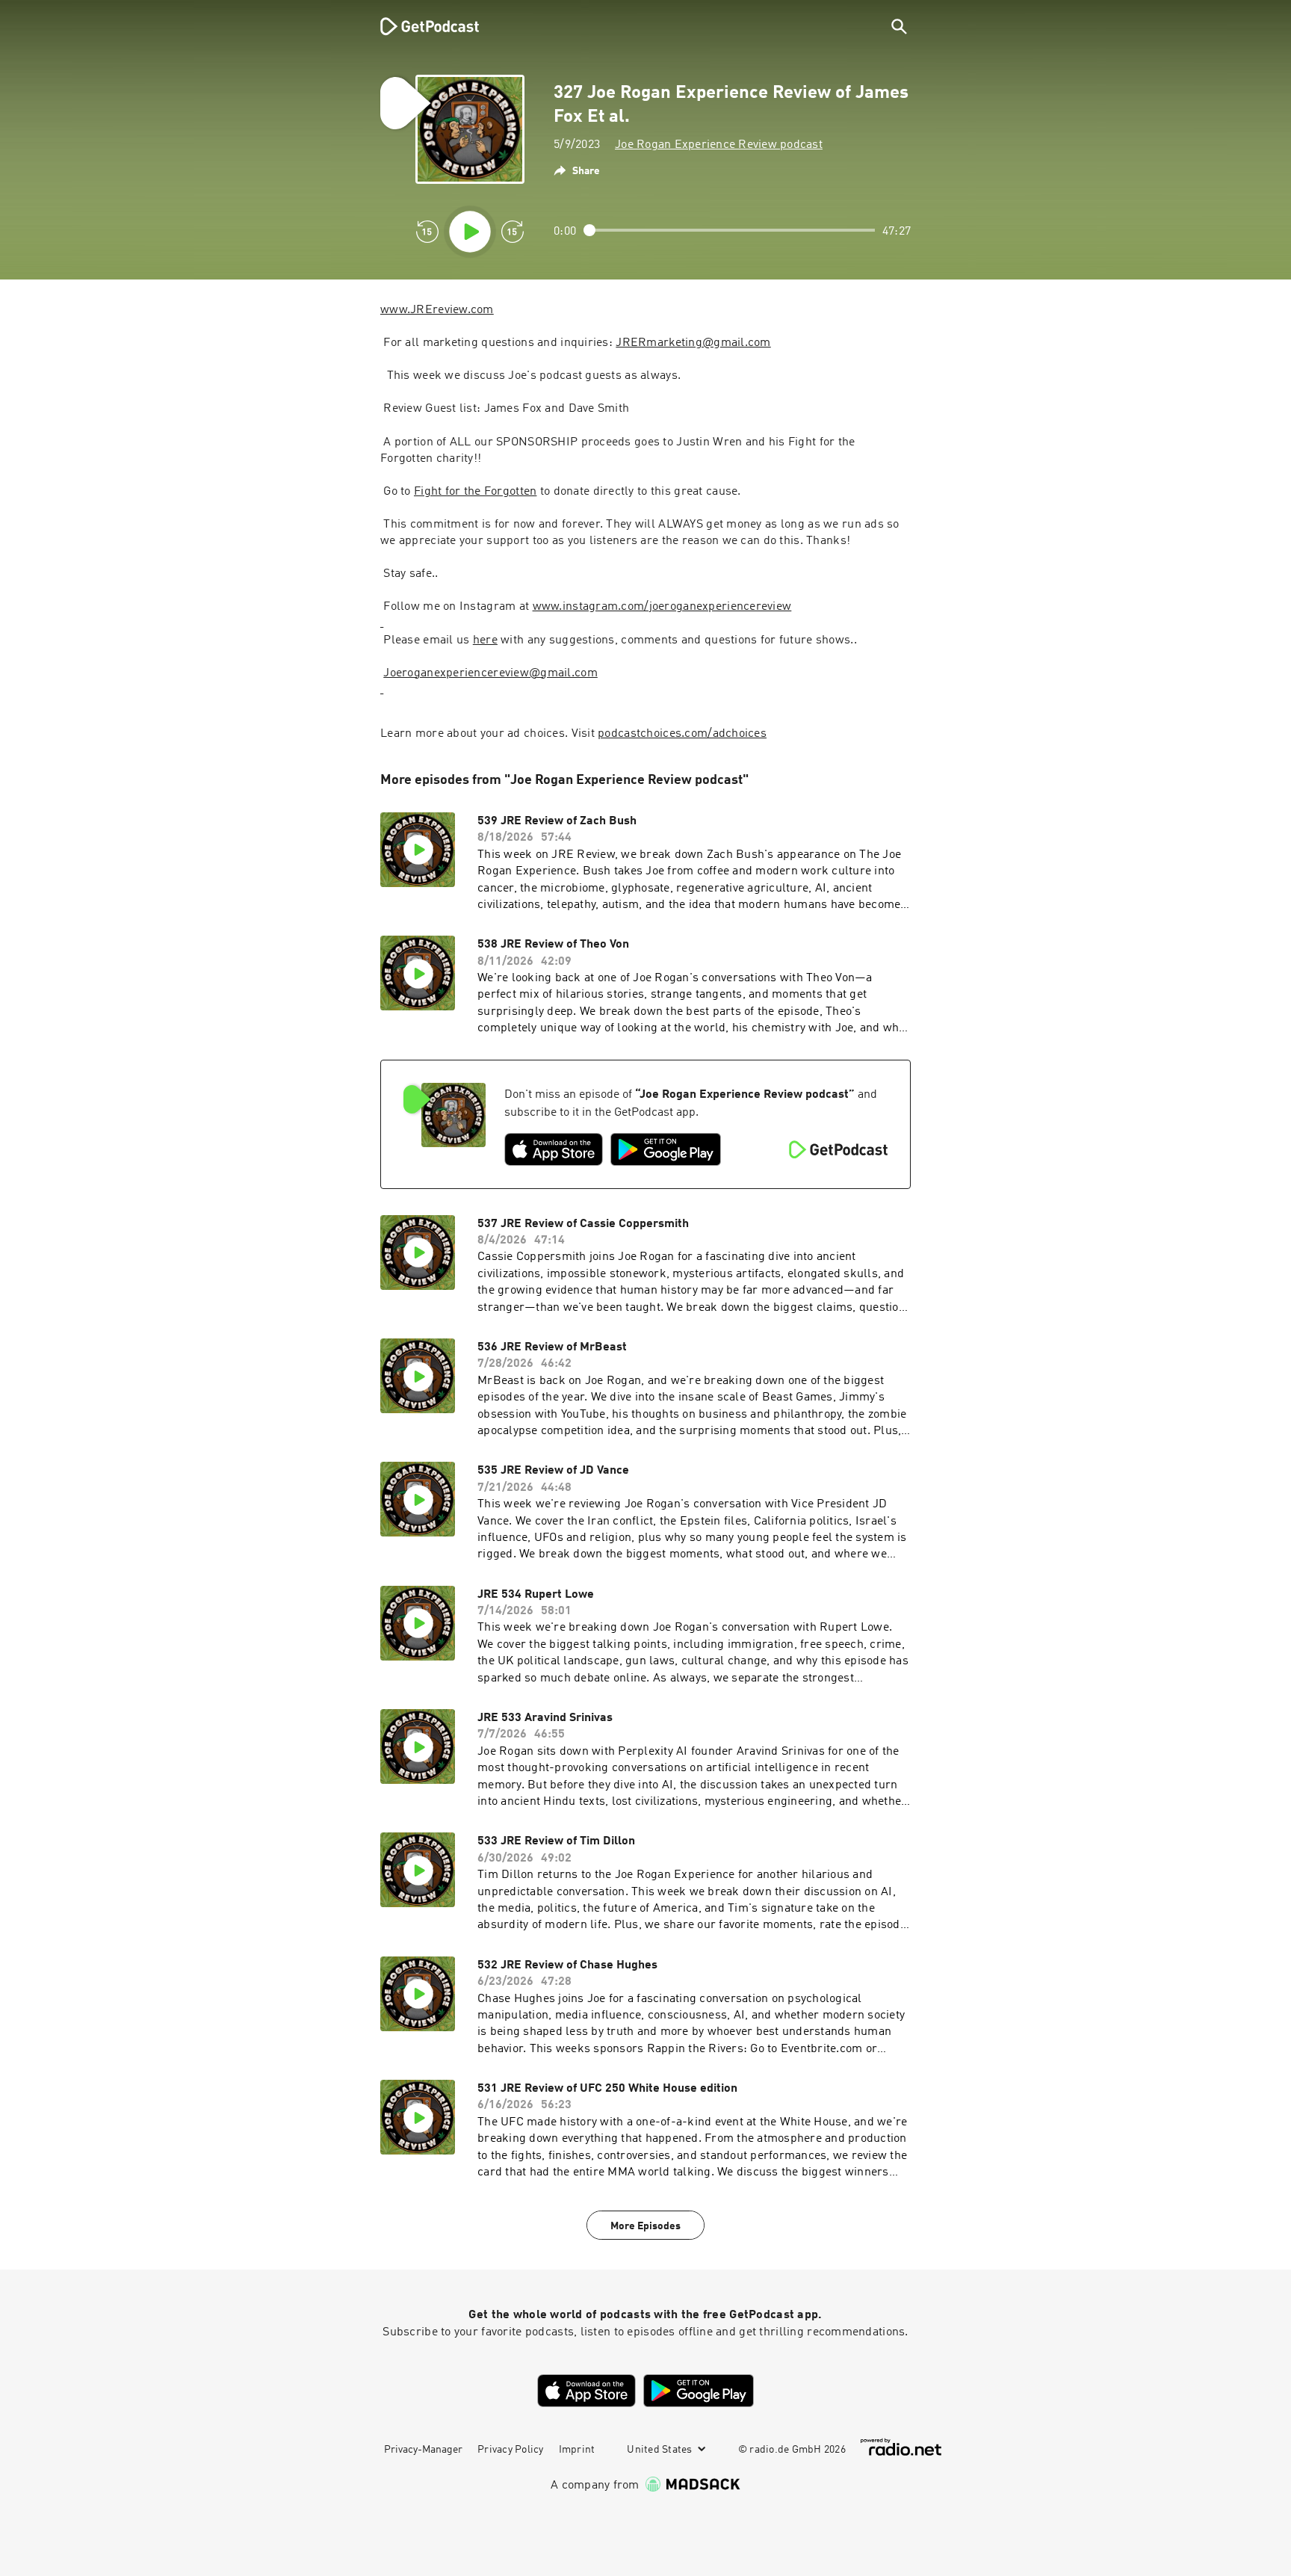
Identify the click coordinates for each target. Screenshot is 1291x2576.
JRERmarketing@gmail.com (693, 343)
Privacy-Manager (423, 2450)
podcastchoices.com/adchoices (682, 734)
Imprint (577, 2450)
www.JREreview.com (437, 310)
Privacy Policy (511, 2450)
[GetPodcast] (420, 26)
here (485, 640)
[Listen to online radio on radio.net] (901, 2447)
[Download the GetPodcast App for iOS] (554, 1149)
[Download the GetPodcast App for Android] (666, 1149)
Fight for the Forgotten (475, 492)
